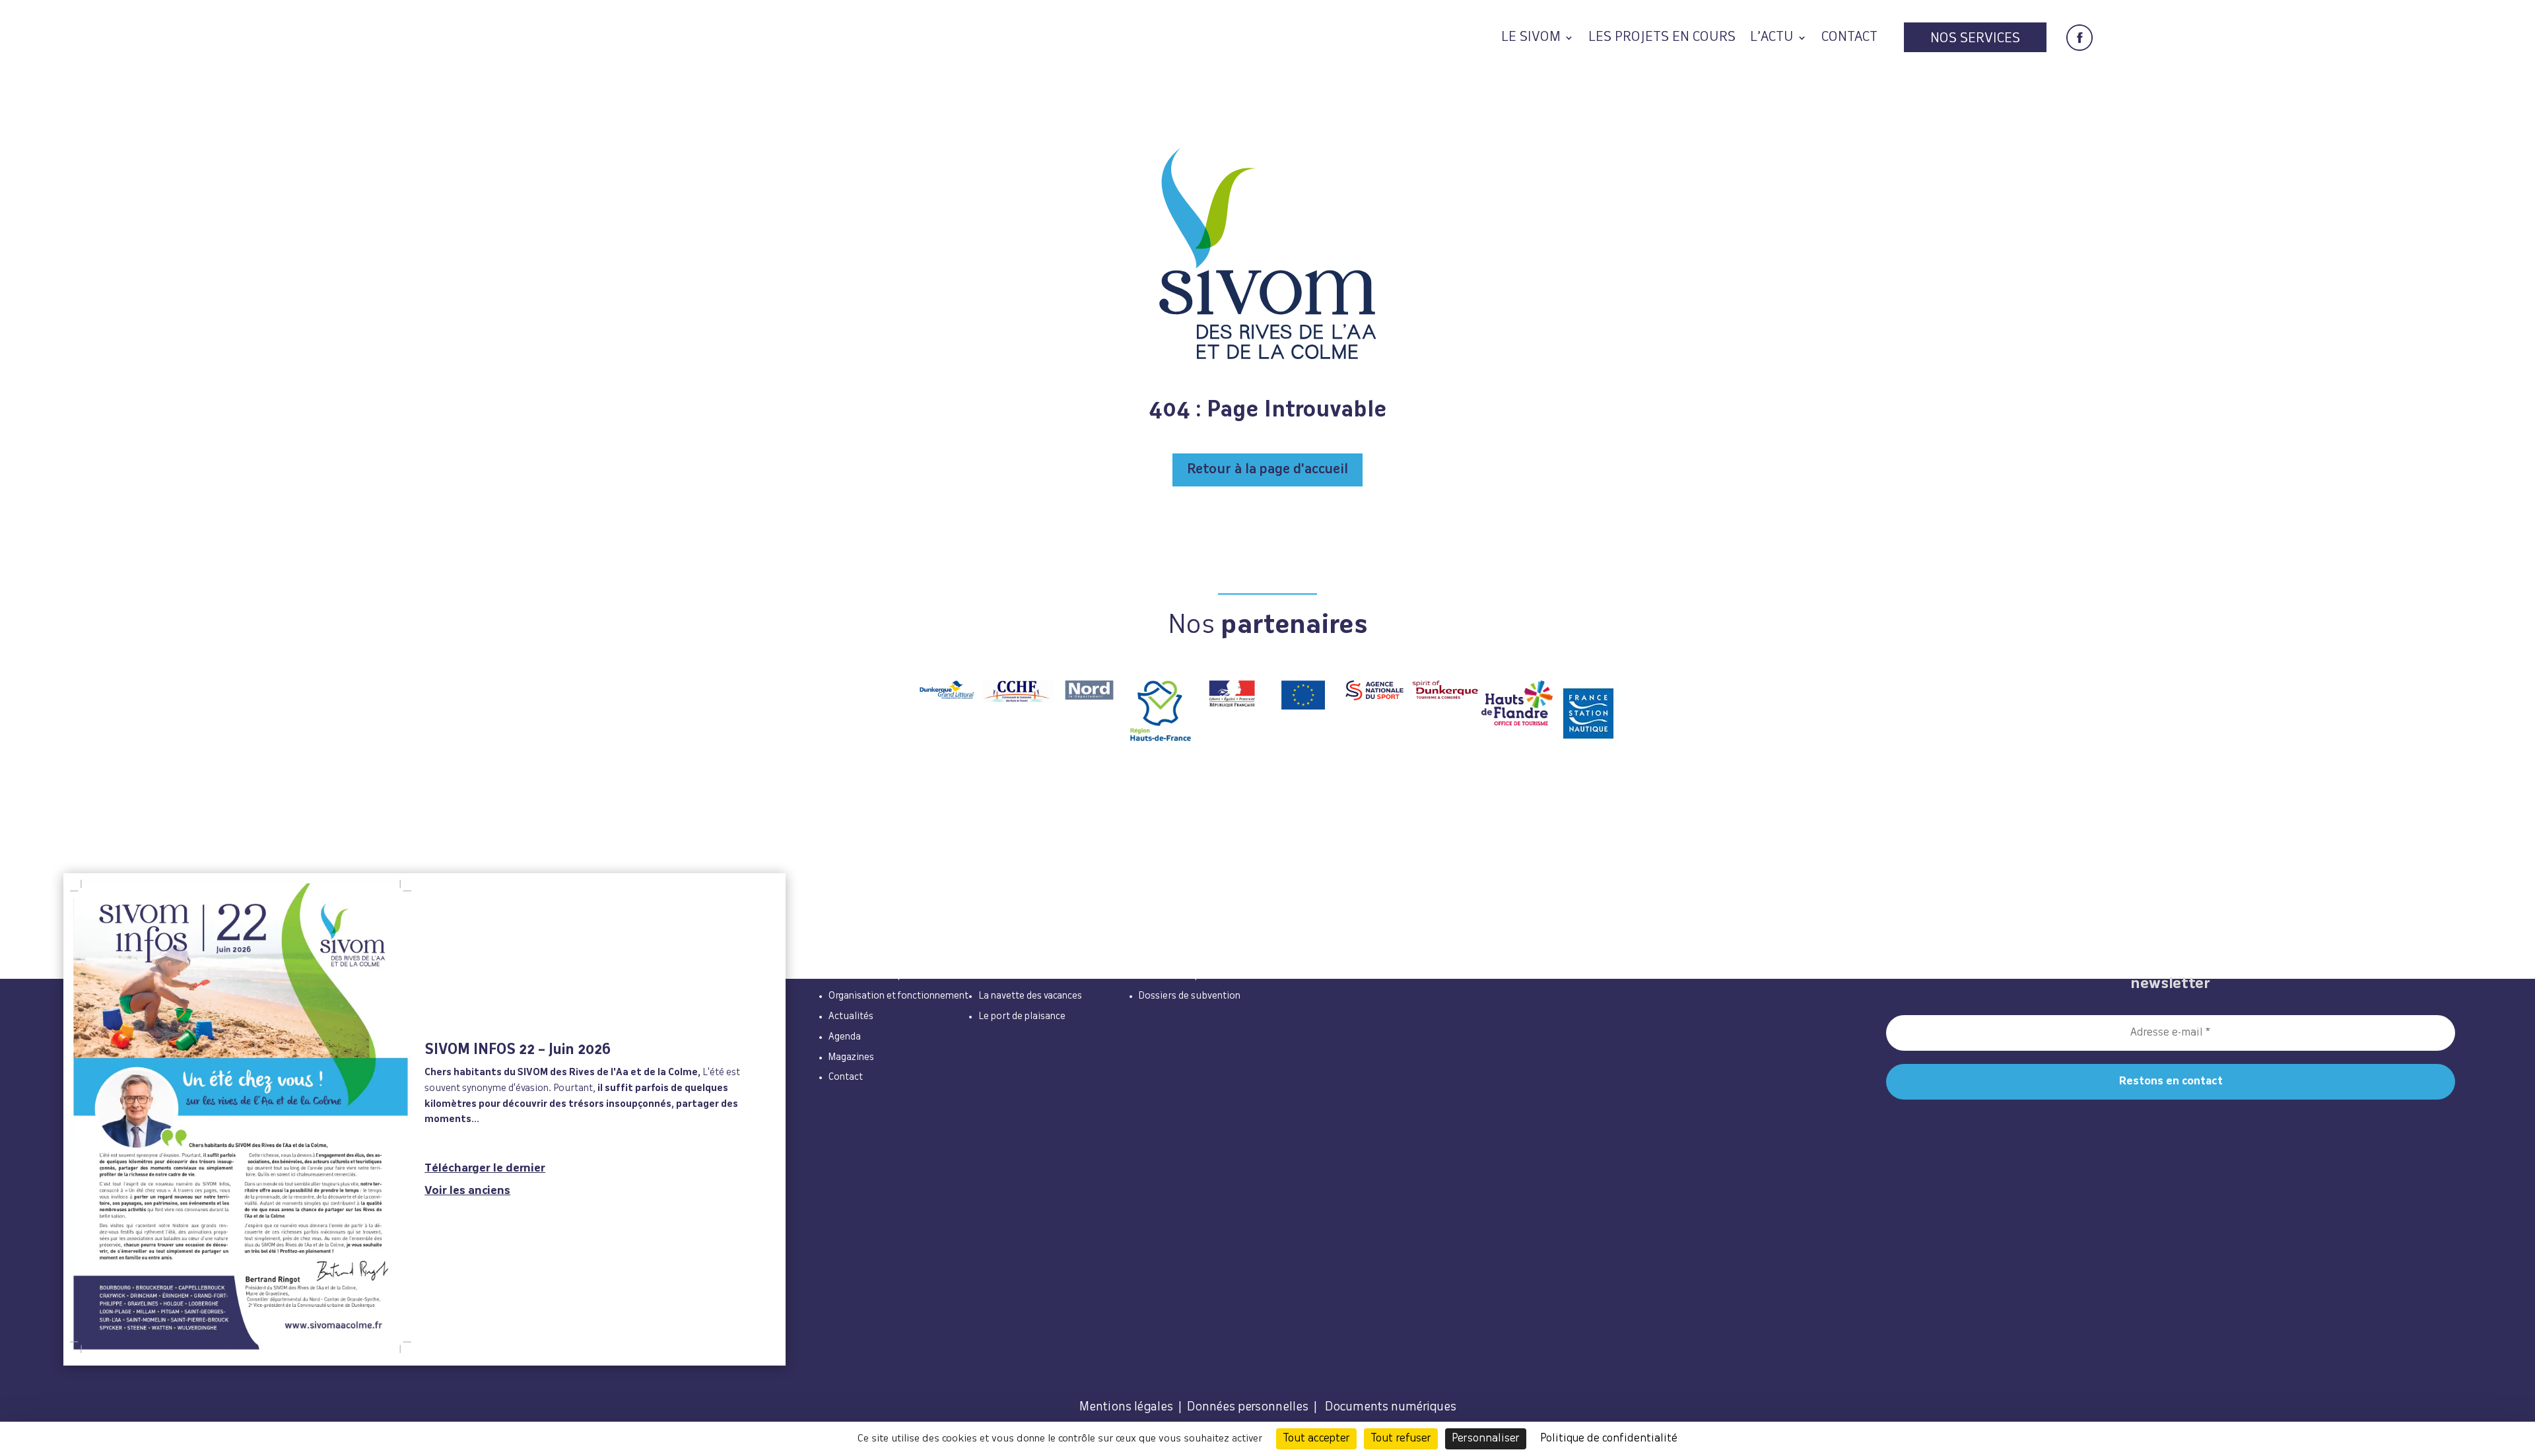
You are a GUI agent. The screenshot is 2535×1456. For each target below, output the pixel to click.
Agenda (845, 1037)
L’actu (1772, 39)
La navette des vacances (1030, 996)
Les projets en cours (1662, 39)
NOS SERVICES (1975, 39)
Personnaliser (1486, 1439)
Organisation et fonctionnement (898, 996)
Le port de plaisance (1022, 1016)
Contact (1849, 39)
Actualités (851, 1016)
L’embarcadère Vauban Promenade (1054, 976)
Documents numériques (1391, 1407)
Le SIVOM (1531, 39)
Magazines (851, 1057)
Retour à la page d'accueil (1267, 470)
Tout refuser (1401, 1439)
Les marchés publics (1183, 976)
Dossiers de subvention (1190, 996)
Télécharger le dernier (485, 1169)
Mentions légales (1126, 1407)
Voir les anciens (467, 1191)
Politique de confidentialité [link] (1609, 1439)
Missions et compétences (883, 976)
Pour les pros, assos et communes (1230, 960)
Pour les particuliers (1028, 960)
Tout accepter (1316, 1439)
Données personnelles (1248, 1407)
